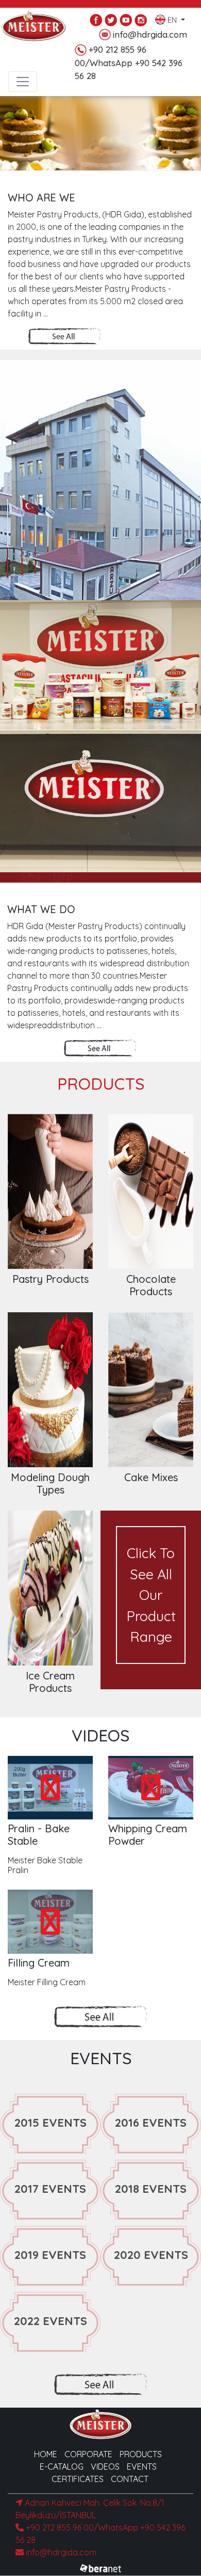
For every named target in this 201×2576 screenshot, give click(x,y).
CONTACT (130, 2479)
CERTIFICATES (78, 2479)
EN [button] (172, 18)
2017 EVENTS (50, 2189)
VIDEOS (105, 2467)
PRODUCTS (141, 2454)
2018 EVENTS (151, 2189)
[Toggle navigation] (23, 82)
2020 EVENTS (151, 2255)
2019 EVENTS (50, 2255)
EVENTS (142, 2467)
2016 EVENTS (151, 2123)
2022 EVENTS (51, 2321)
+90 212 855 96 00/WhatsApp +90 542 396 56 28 (129, 62)
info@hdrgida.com (150, 34)
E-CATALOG (62, 2467)
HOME (46, 2454)
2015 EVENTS (51, 2123)
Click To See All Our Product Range (151, 1595)
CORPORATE (88, 2454)
